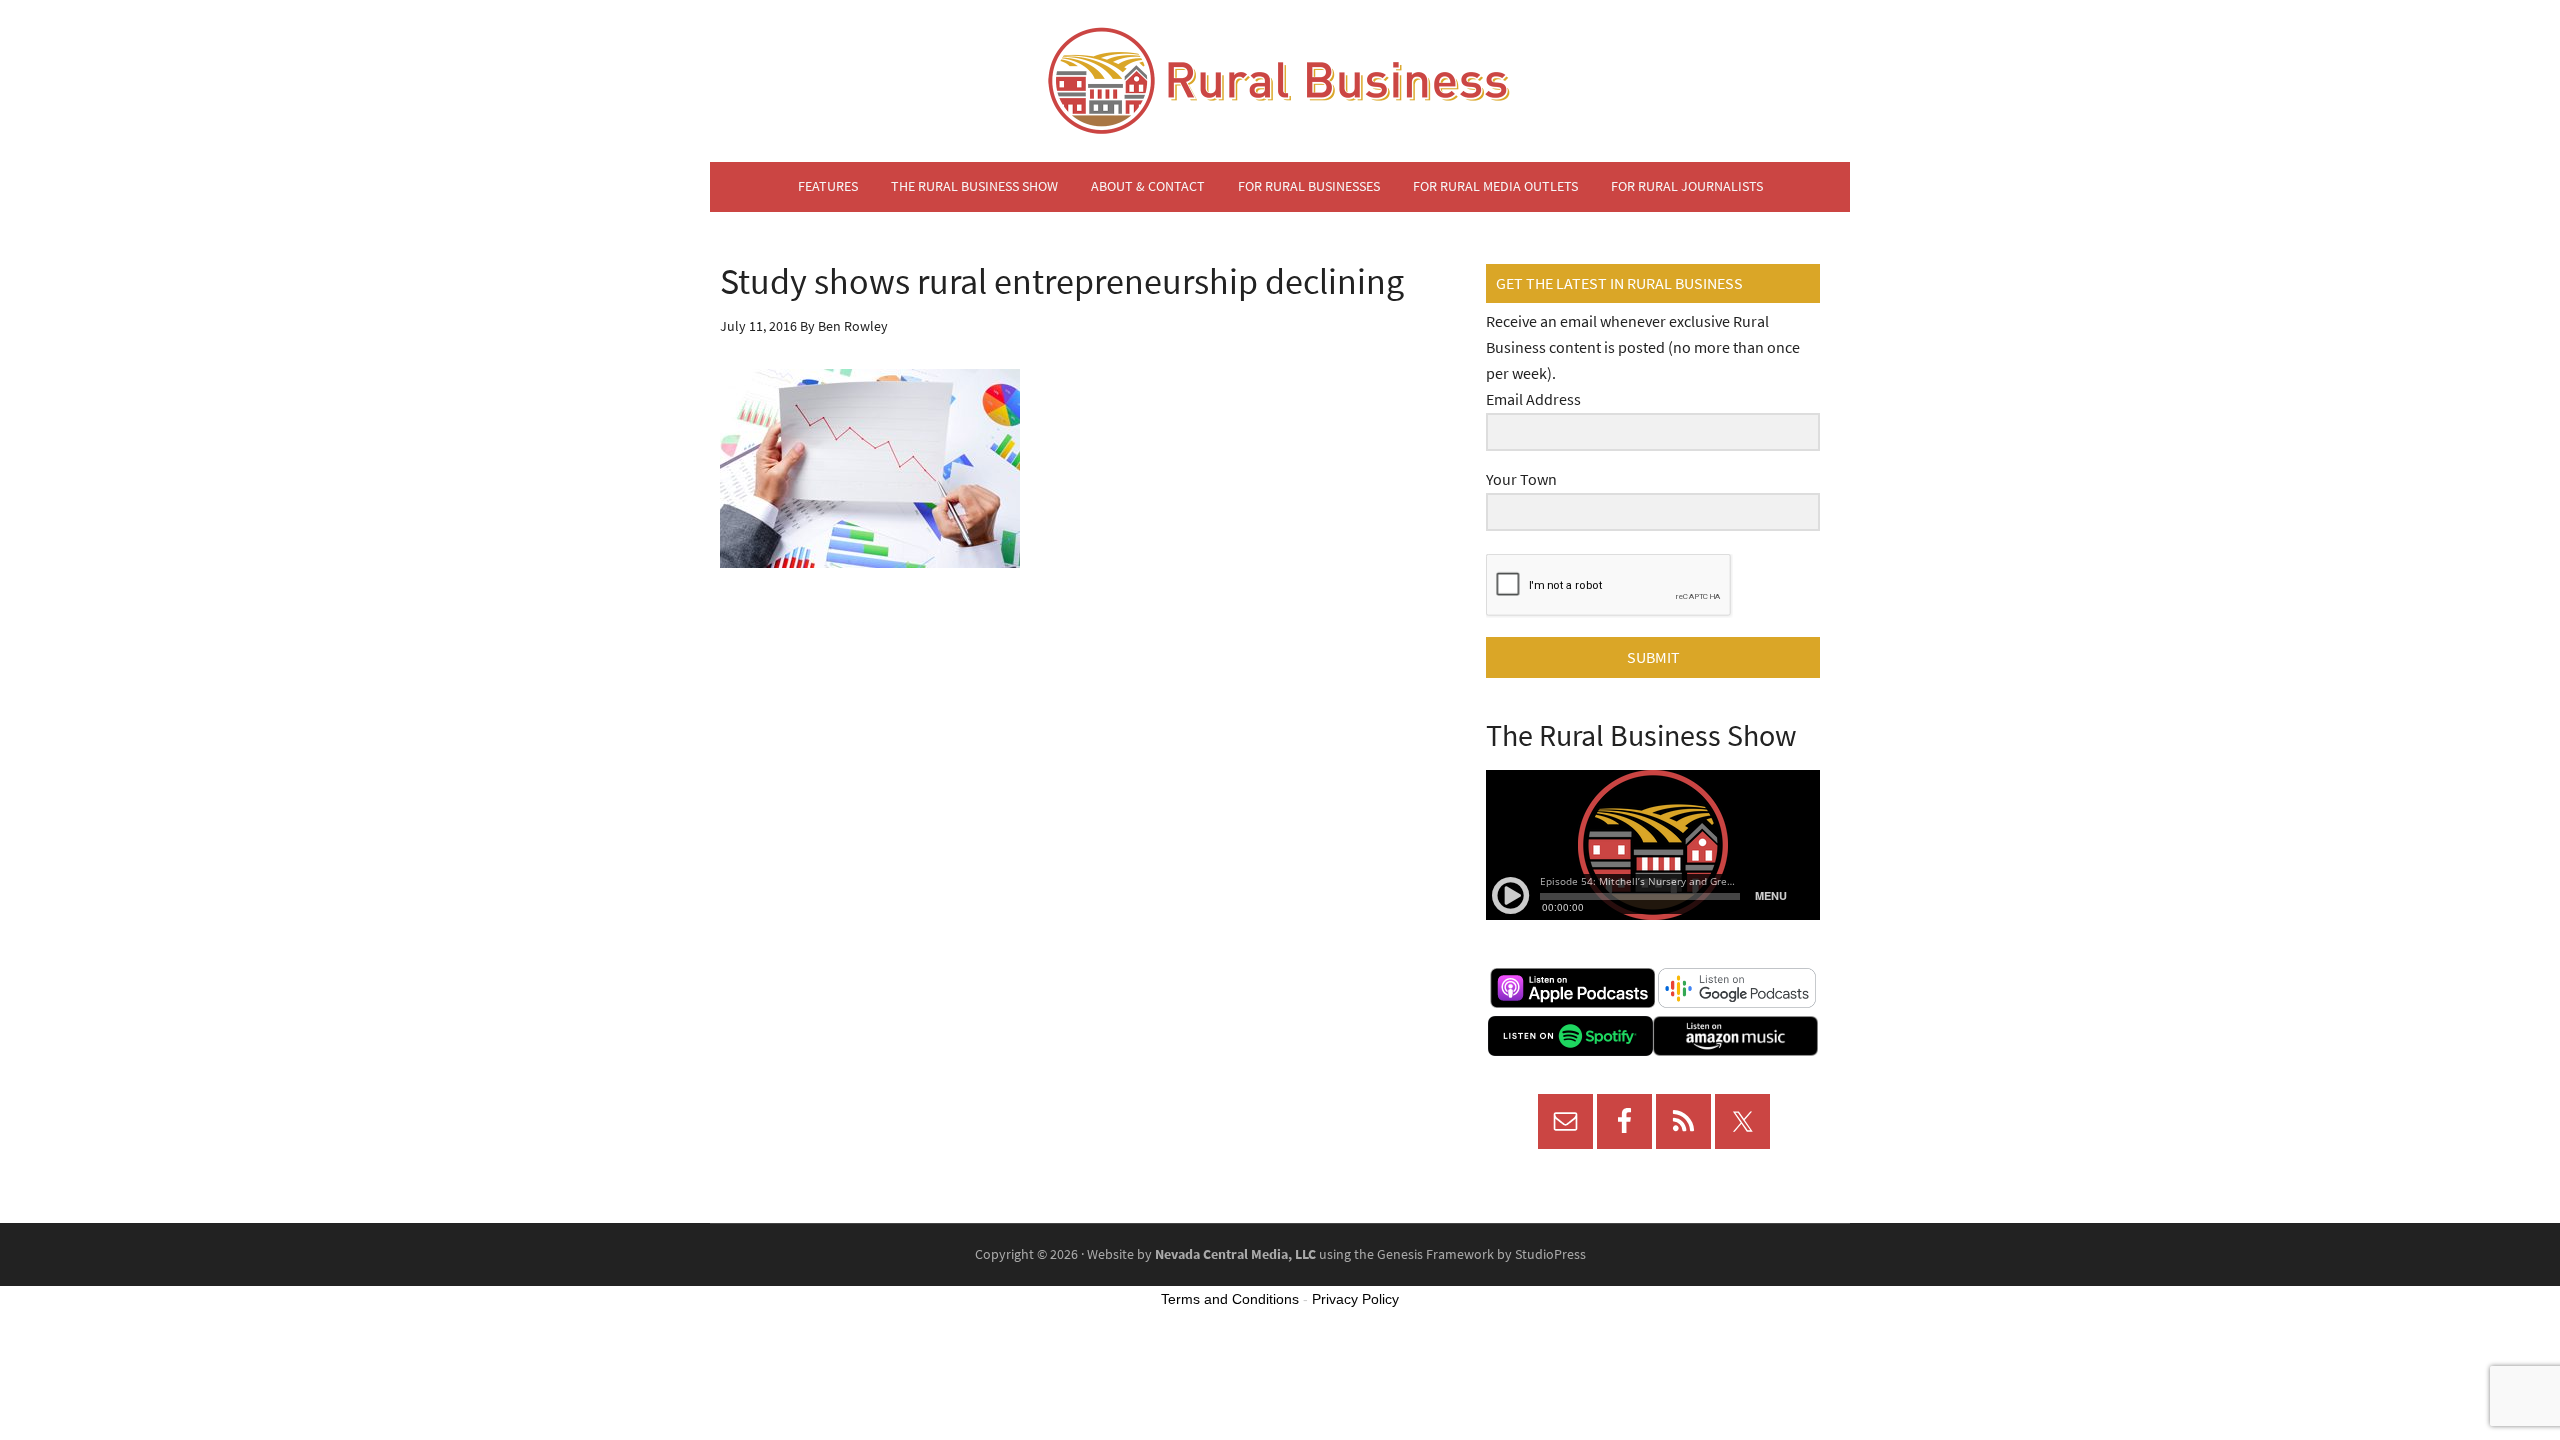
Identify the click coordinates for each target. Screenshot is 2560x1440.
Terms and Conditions (1230, 1299)
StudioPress (1550, 1254)
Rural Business (1280, 81)
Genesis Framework (1435, 1254)
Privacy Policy (1355, 1299)
